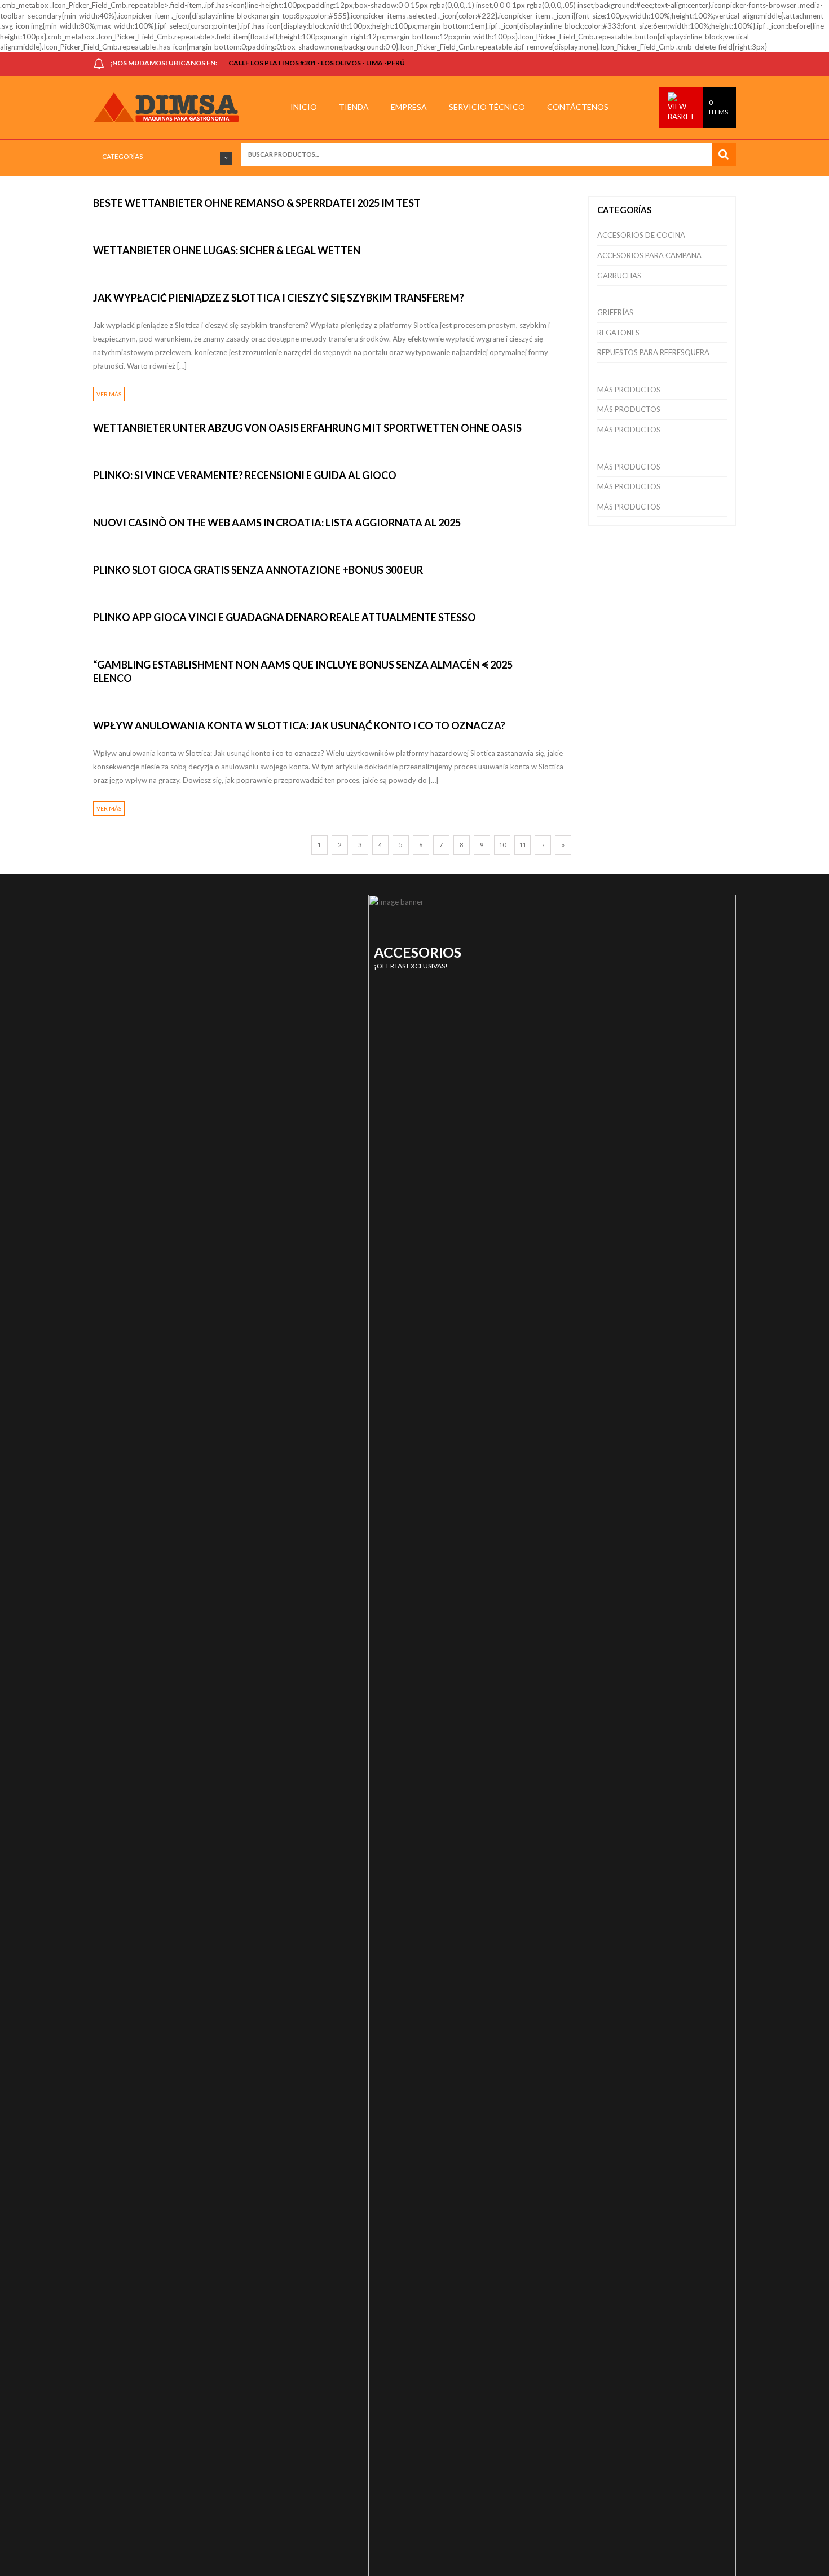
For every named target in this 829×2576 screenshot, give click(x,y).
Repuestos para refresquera (653, 352)
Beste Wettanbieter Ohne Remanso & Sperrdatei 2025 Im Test (257, 203)
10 (502, 845)
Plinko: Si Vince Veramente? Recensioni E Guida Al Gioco (245, 475)
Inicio (304, 107)
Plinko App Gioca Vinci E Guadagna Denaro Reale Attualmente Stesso (285, 617)
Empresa (409, 107)
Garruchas (619, 276)
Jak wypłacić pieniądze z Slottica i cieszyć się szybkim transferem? (279, 298)
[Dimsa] (171, 107)
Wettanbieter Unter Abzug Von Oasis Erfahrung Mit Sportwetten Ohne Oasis (307, 428)
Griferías (615, 312)
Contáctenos (578, 107)
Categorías (122, 156)
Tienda (354, 107)
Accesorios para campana (649, 255)
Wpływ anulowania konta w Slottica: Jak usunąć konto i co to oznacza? (299, 725)
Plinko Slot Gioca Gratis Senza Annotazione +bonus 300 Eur (258, 570)
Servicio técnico (487, 107)
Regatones (618, 333)
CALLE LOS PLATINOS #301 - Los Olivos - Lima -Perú (317, 63)
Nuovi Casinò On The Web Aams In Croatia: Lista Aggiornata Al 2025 (277, 523)
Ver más (109, 394)
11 (523, 845)
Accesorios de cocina (641, 235)
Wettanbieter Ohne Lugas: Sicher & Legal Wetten (227, 250)
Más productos (629, 390)
